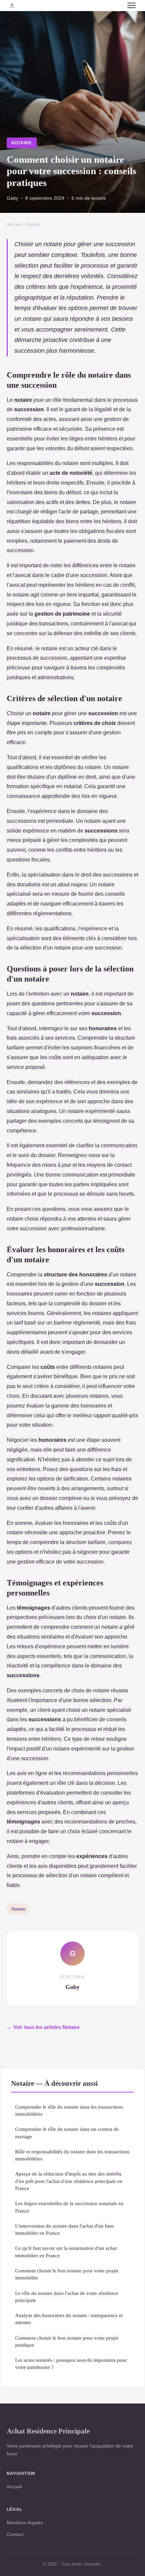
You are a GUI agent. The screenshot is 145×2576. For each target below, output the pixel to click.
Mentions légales (25, 2523)
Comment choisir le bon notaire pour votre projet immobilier (67, 2274)
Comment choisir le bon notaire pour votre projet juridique (67, 2341)
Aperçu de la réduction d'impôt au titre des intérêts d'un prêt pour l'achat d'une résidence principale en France (69, 2181)
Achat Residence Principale (48, 2431)
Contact (15, 2534)
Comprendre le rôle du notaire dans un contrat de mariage (67, 2132)
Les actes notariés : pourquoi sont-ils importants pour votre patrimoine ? (71, 2363)
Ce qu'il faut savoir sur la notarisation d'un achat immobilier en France (66, 2252)
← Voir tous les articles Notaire (43, 2027)
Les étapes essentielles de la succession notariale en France (69, 2207)
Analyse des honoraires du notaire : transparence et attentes (69, 2319)
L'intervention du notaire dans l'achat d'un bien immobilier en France (65, 2229)
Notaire (22, 143)
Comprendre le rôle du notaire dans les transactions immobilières (69, 2110)
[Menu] (132, 5)
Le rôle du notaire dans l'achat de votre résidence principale (67, 2297)
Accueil (14, 224)
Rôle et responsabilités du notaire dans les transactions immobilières (72, 2155)
